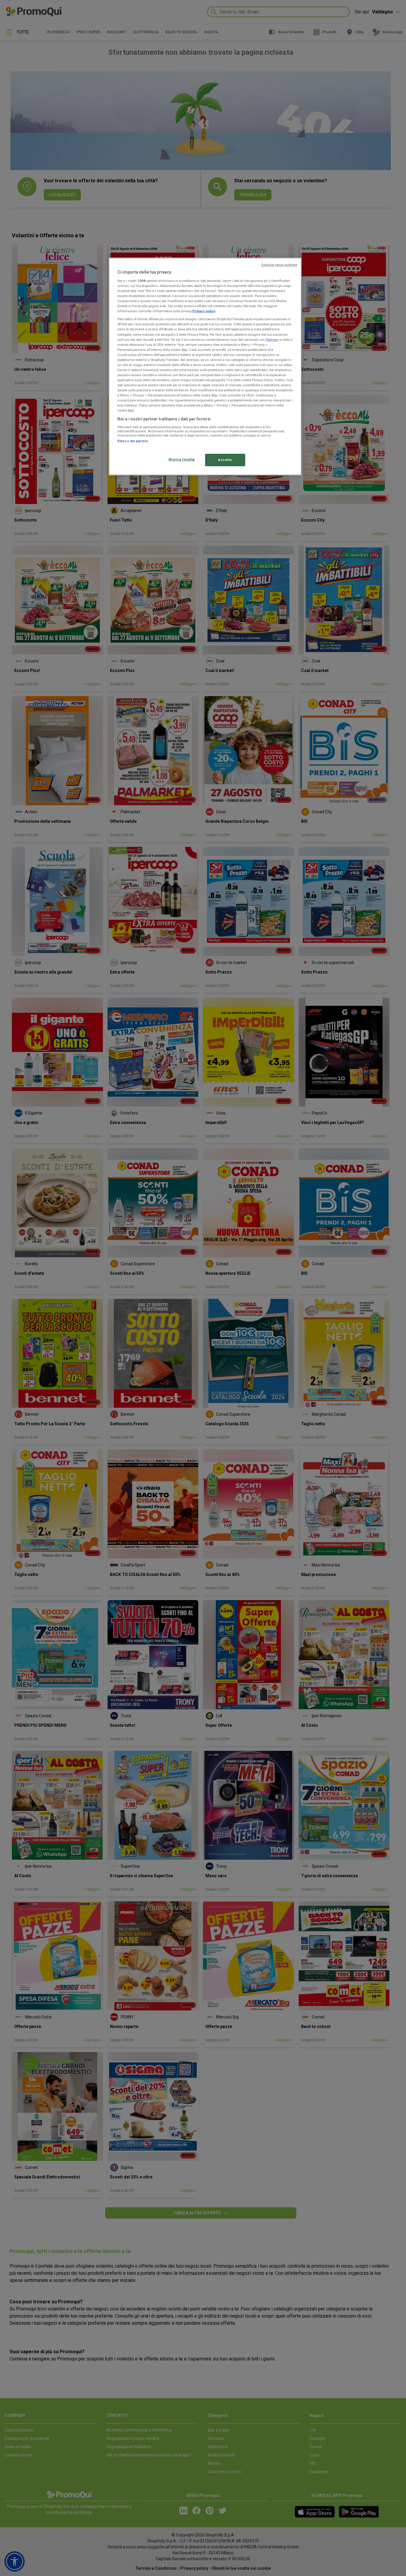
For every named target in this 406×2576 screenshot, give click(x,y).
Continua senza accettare (279, 265)
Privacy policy (204, 311)
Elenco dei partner (133, 441)
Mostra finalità (182, 459)
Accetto (225, 460)
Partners (272, 340)
